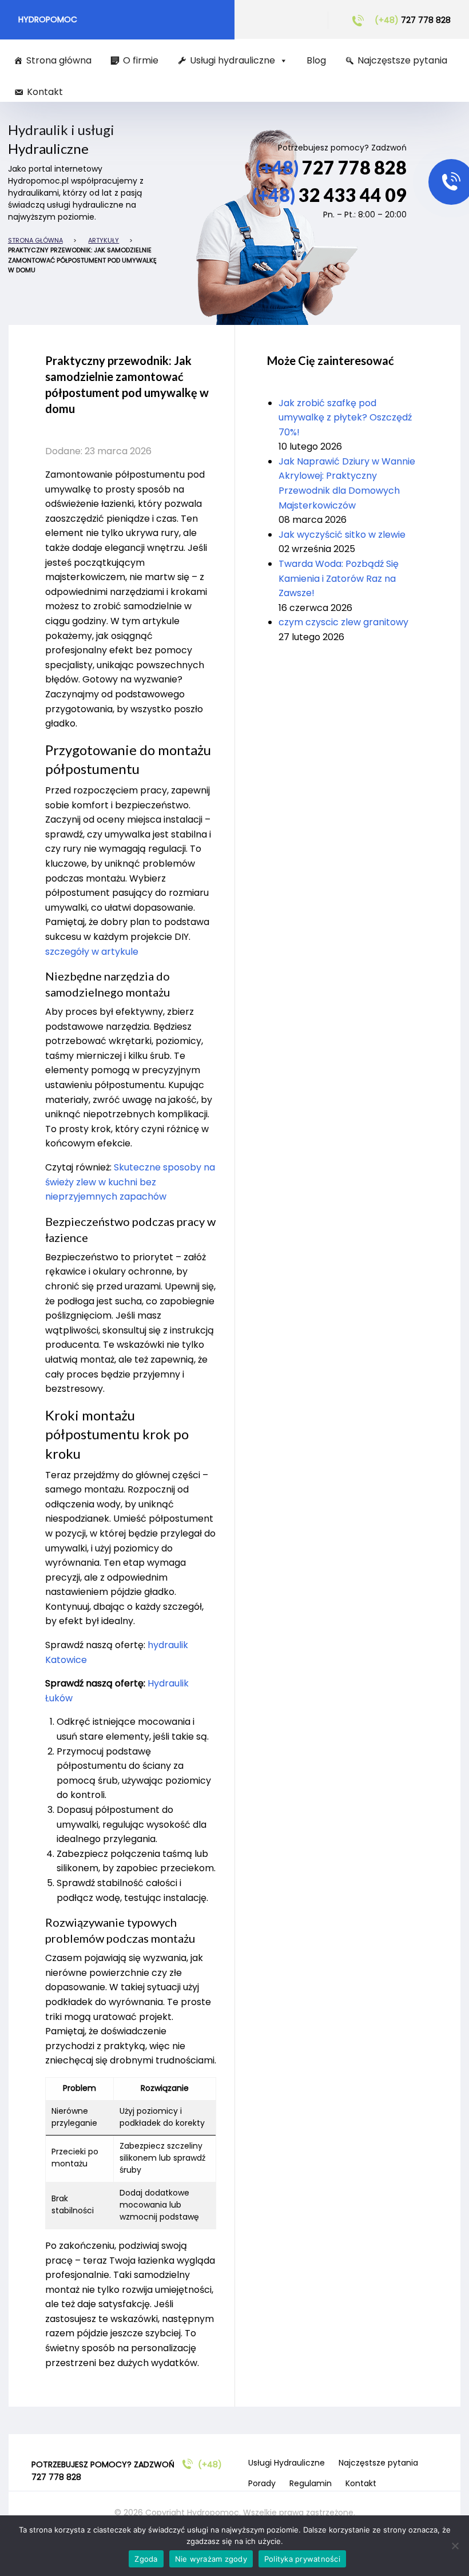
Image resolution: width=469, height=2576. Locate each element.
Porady (262, 2483)
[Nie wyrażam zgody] (455, 2546)
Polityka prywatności (302, 2559)
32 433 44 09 (329, 195)
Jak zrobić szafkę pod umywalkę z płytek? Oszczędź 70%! (345, 418)
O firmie (141, 60)
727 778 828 (413, 20)
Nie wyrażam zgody (211, 2559)
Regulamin (311, 2483)
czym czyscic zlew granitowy (343, 622)
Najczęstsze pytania (402, 60)
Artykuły (104, 240)
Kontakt (45, 92)
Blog (316, 60)
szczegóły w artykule (92, 952)
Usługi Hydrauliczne (287, 2463)
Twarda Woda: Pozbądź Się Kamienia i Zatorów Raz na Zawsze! (339, 578)
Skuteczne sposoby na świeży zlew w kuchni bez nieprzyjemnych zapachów (130, 1182)
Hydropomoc (48, 19)
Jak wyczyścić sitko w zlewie (342, 535)
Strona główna (59, 60)
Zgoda (146, 2559)
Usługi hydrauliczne (232, 60)
